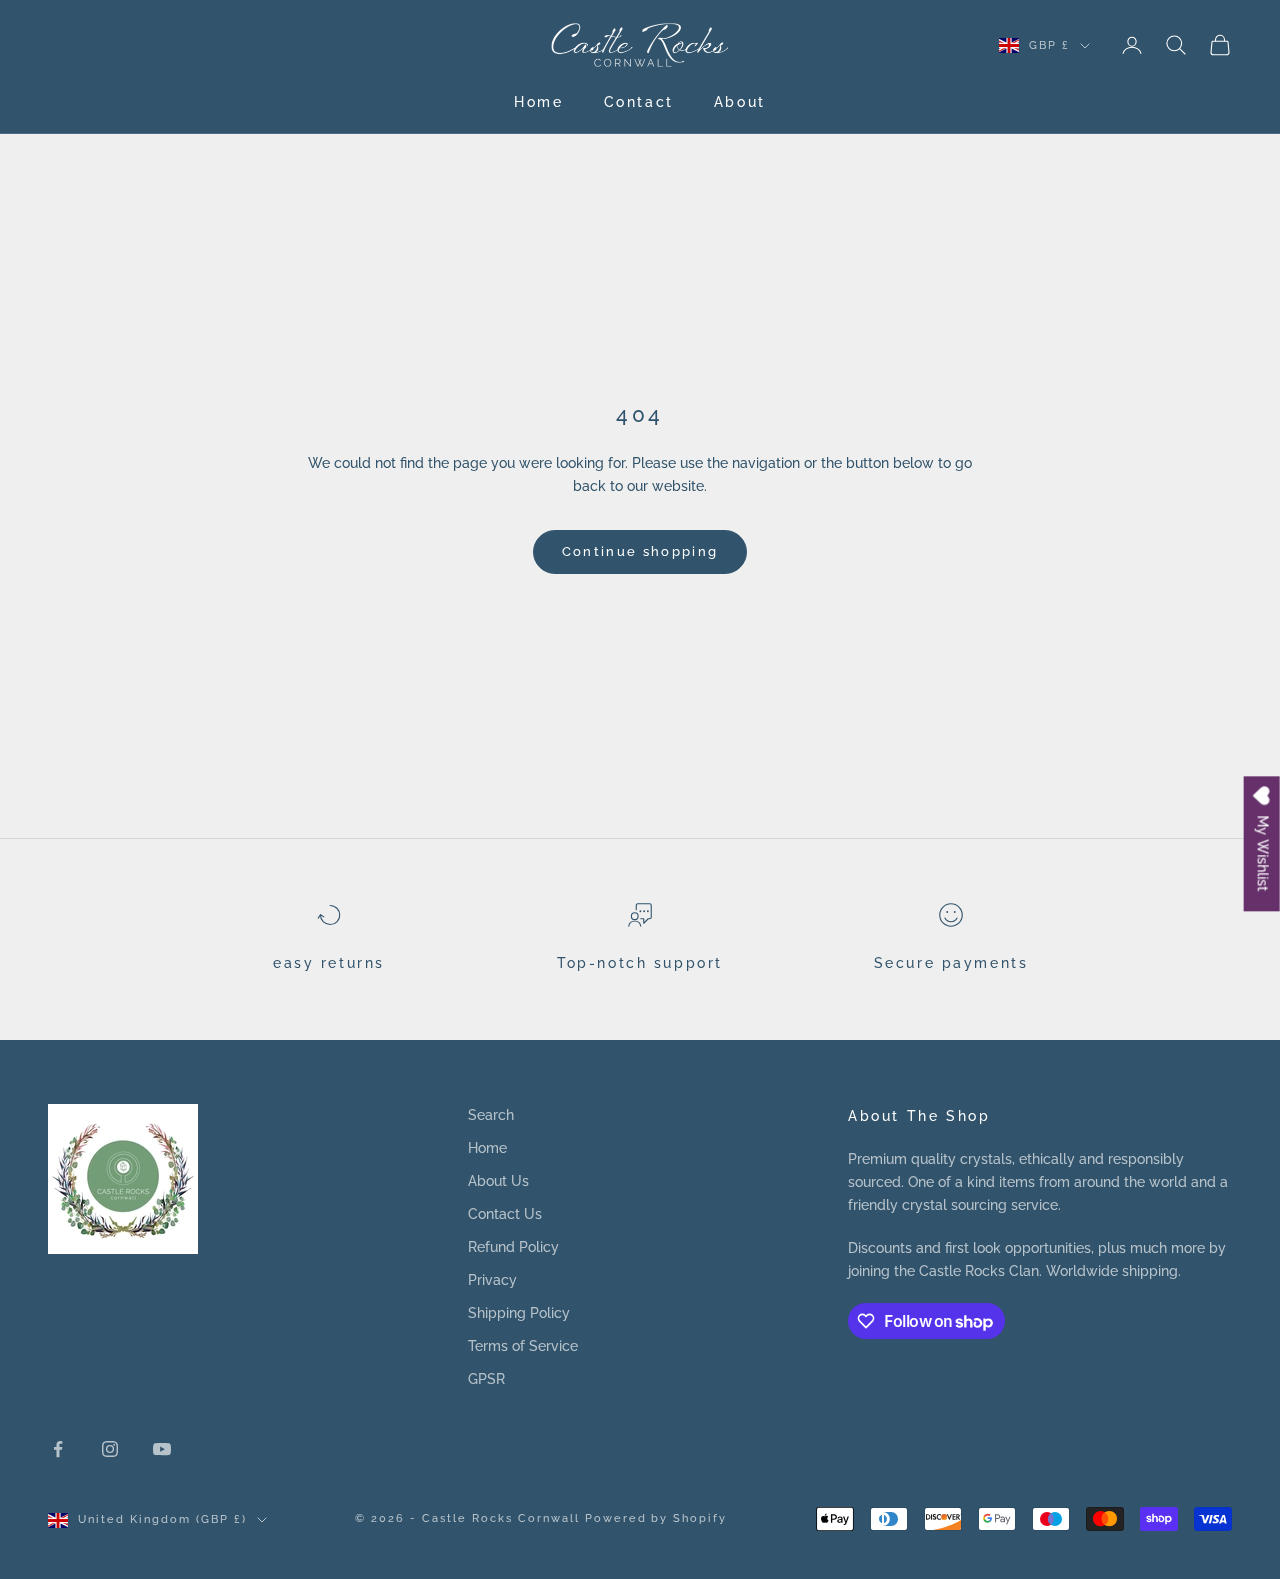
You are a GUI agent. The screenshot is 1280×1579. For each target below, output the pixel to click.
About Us (498, 1181)
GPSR (486, 1379)
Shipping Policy (519, 1313)
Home (538, 101)
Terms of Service (523, 1346)
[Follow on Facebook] (58, 1449)
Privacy (492, 1280)
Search (491, 1115)
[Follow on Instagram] (110, 1449)
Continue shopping (640, 551)
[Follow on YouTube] (162, 1449)
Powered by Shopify (656, 1518)
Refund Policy (513, 1247)
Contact (639, 101)
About (740, 101)
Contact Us (505, 1214)
